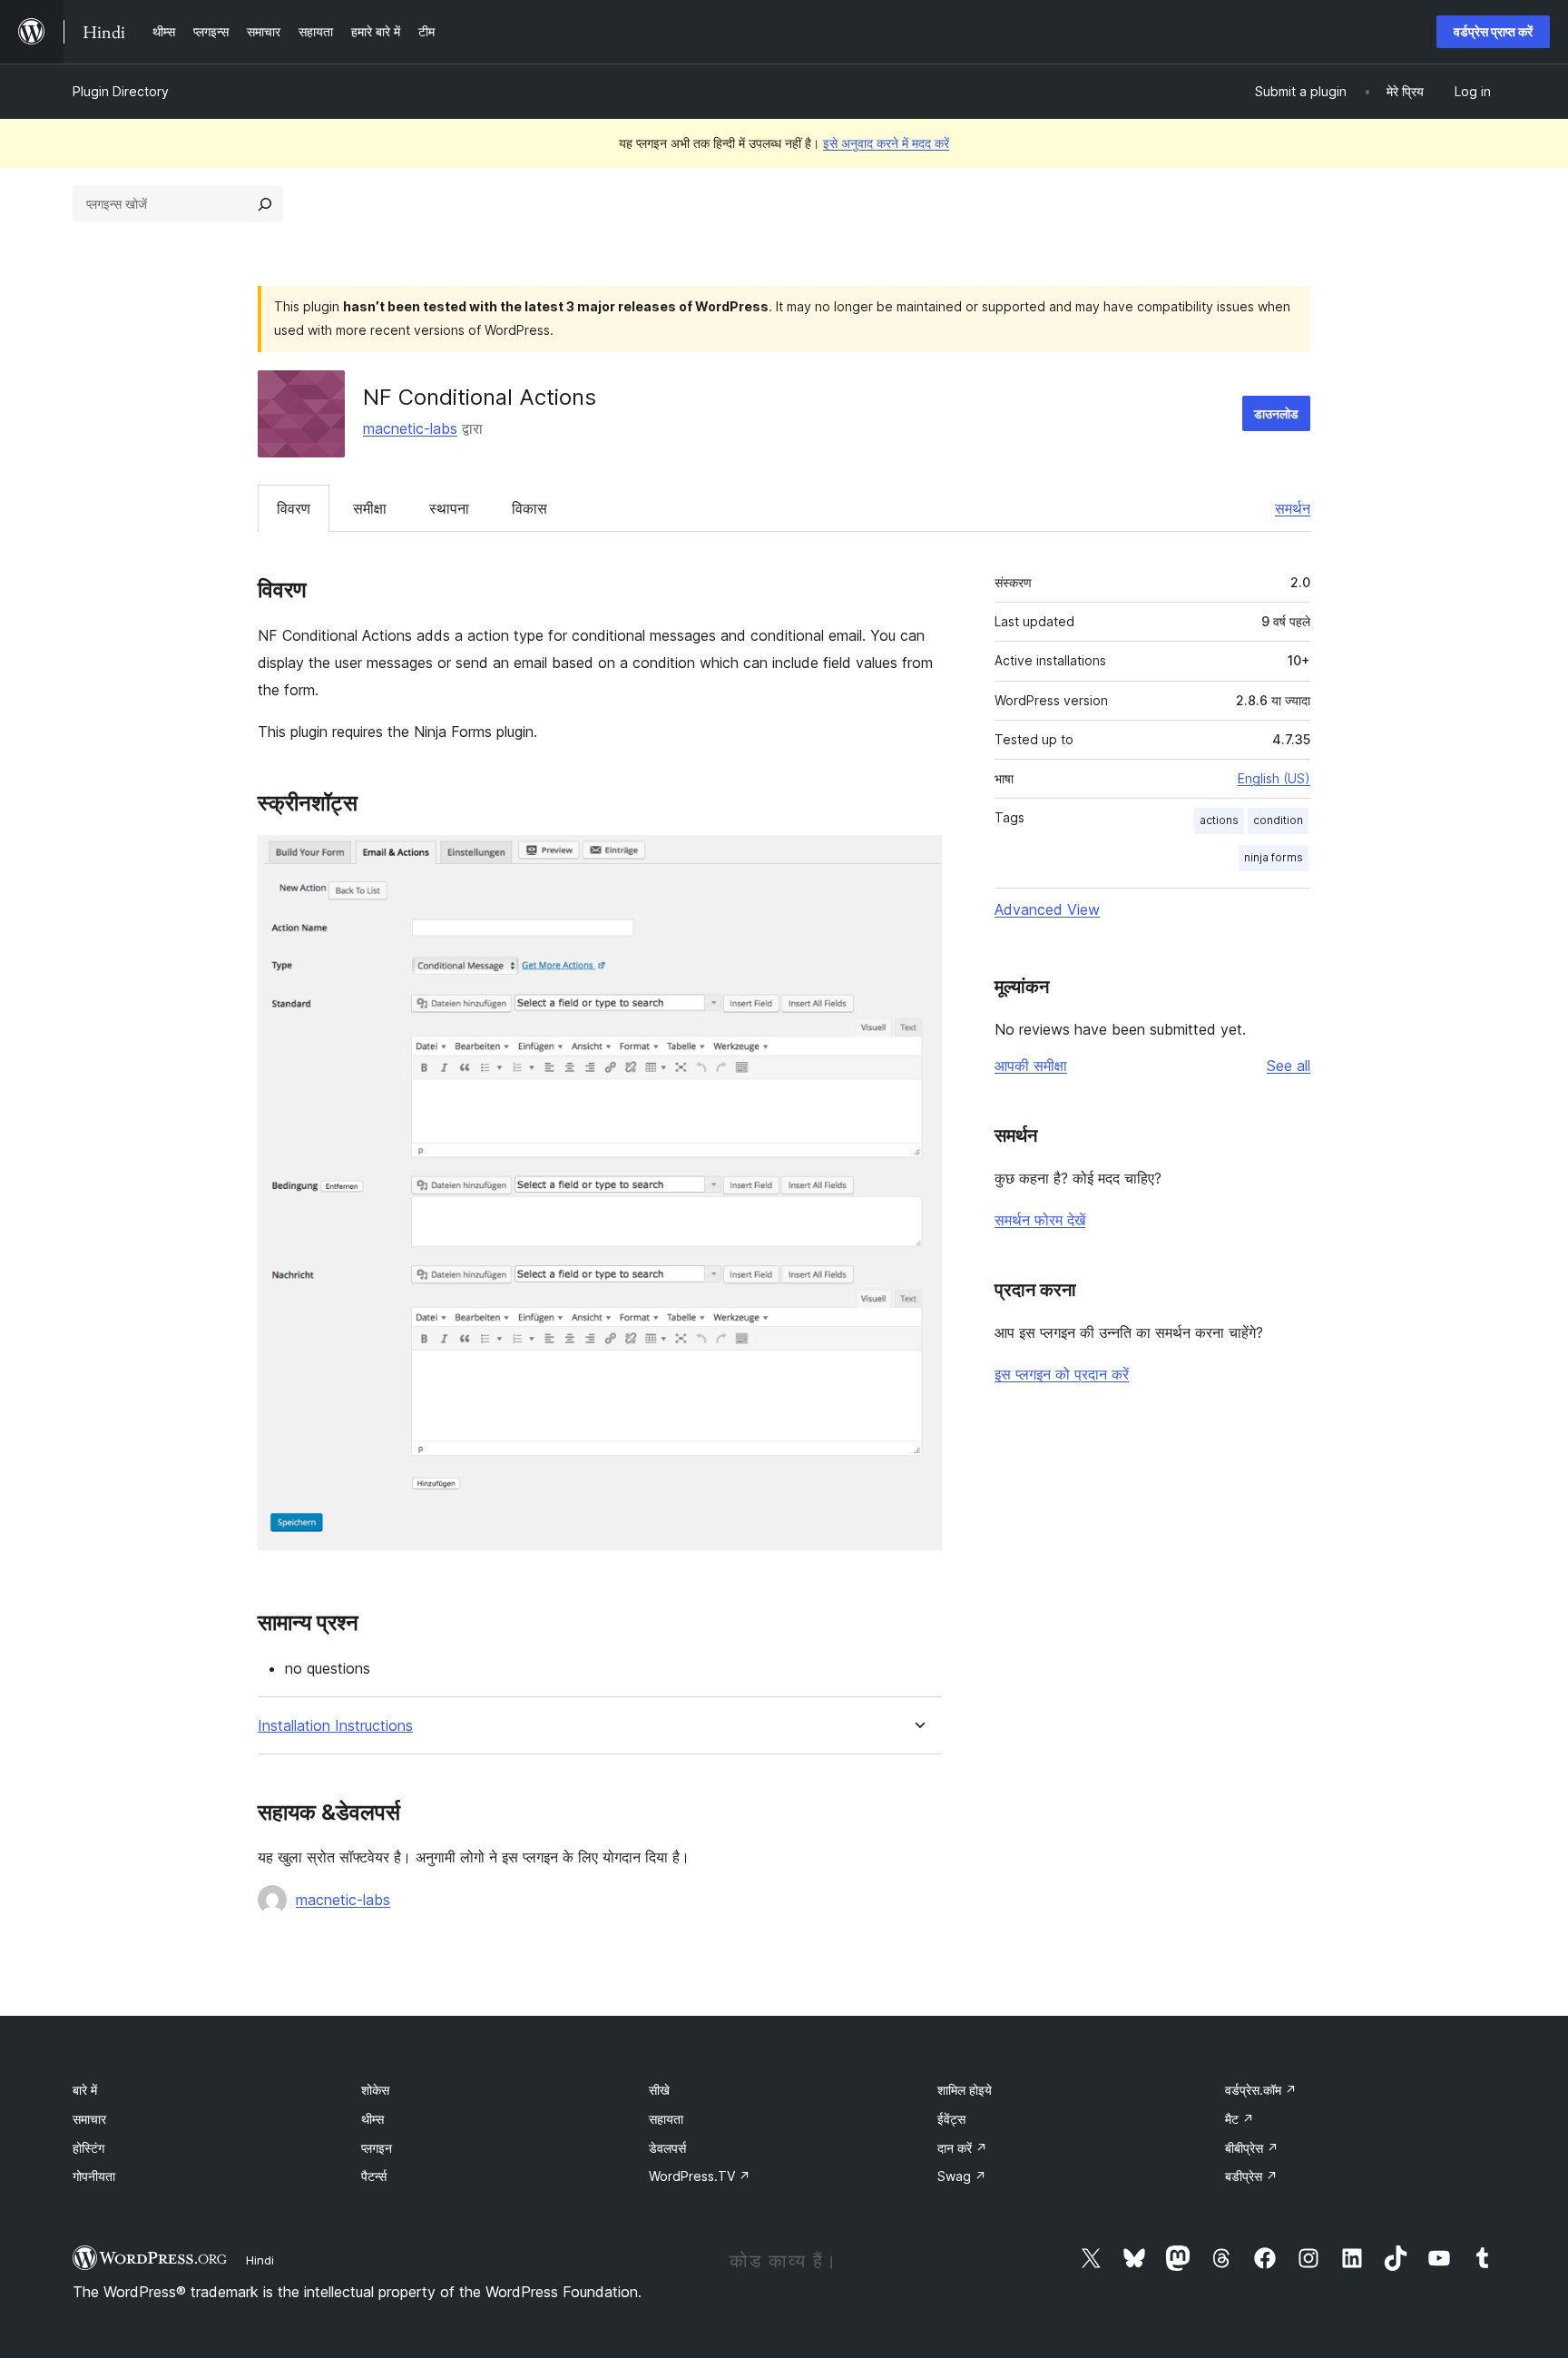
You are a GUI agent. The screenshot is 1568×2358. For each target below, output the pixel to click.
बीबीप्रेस (1252, 2148)
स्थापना (449, 508)
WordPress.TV (700, 2176)
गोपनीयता (94, 2176)
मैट (1240, 2119)
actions (1219, 820)
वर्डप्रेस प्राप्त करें (1493, 31)
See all (1289, 1066)
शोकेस (375, 2090)
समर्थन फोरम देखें (1040, 1220)
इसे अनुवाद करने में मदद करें (886, 143)
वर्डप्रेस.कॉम (1261, 2090)
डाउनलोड (1276, 413)
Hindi (260, 2260)
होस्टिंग (88, 2148)
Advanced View (1047, 909)
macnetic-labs (410, 428)
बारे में (85, 2090)
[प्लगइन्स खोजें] (265, 204)
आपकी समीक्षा (1031, 1066)
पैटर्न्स (374, 2176)
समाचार (89, 2119)
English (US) (1274, 778)
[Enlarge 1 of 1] (917, 860)
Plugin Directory (121, 91)
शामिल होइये (965, 2090)
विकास (529, 508)
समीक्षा (370, 508)
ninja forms (1274, 857)
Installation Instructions (335, 1726)
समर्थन (1293, 508)
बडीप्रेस (1251, 2176)
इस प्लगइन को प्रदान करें (1062, 1374)
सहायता (666, 2119)
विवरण (294, 508)
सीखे (659, 2090)
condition (1278, 820)
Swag (962, 2176)
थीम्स (372, 2119)
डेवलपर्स (667, 2148)
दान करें (962, 2148)
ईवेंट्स (951, 2119)
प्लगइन (377, 2148)
